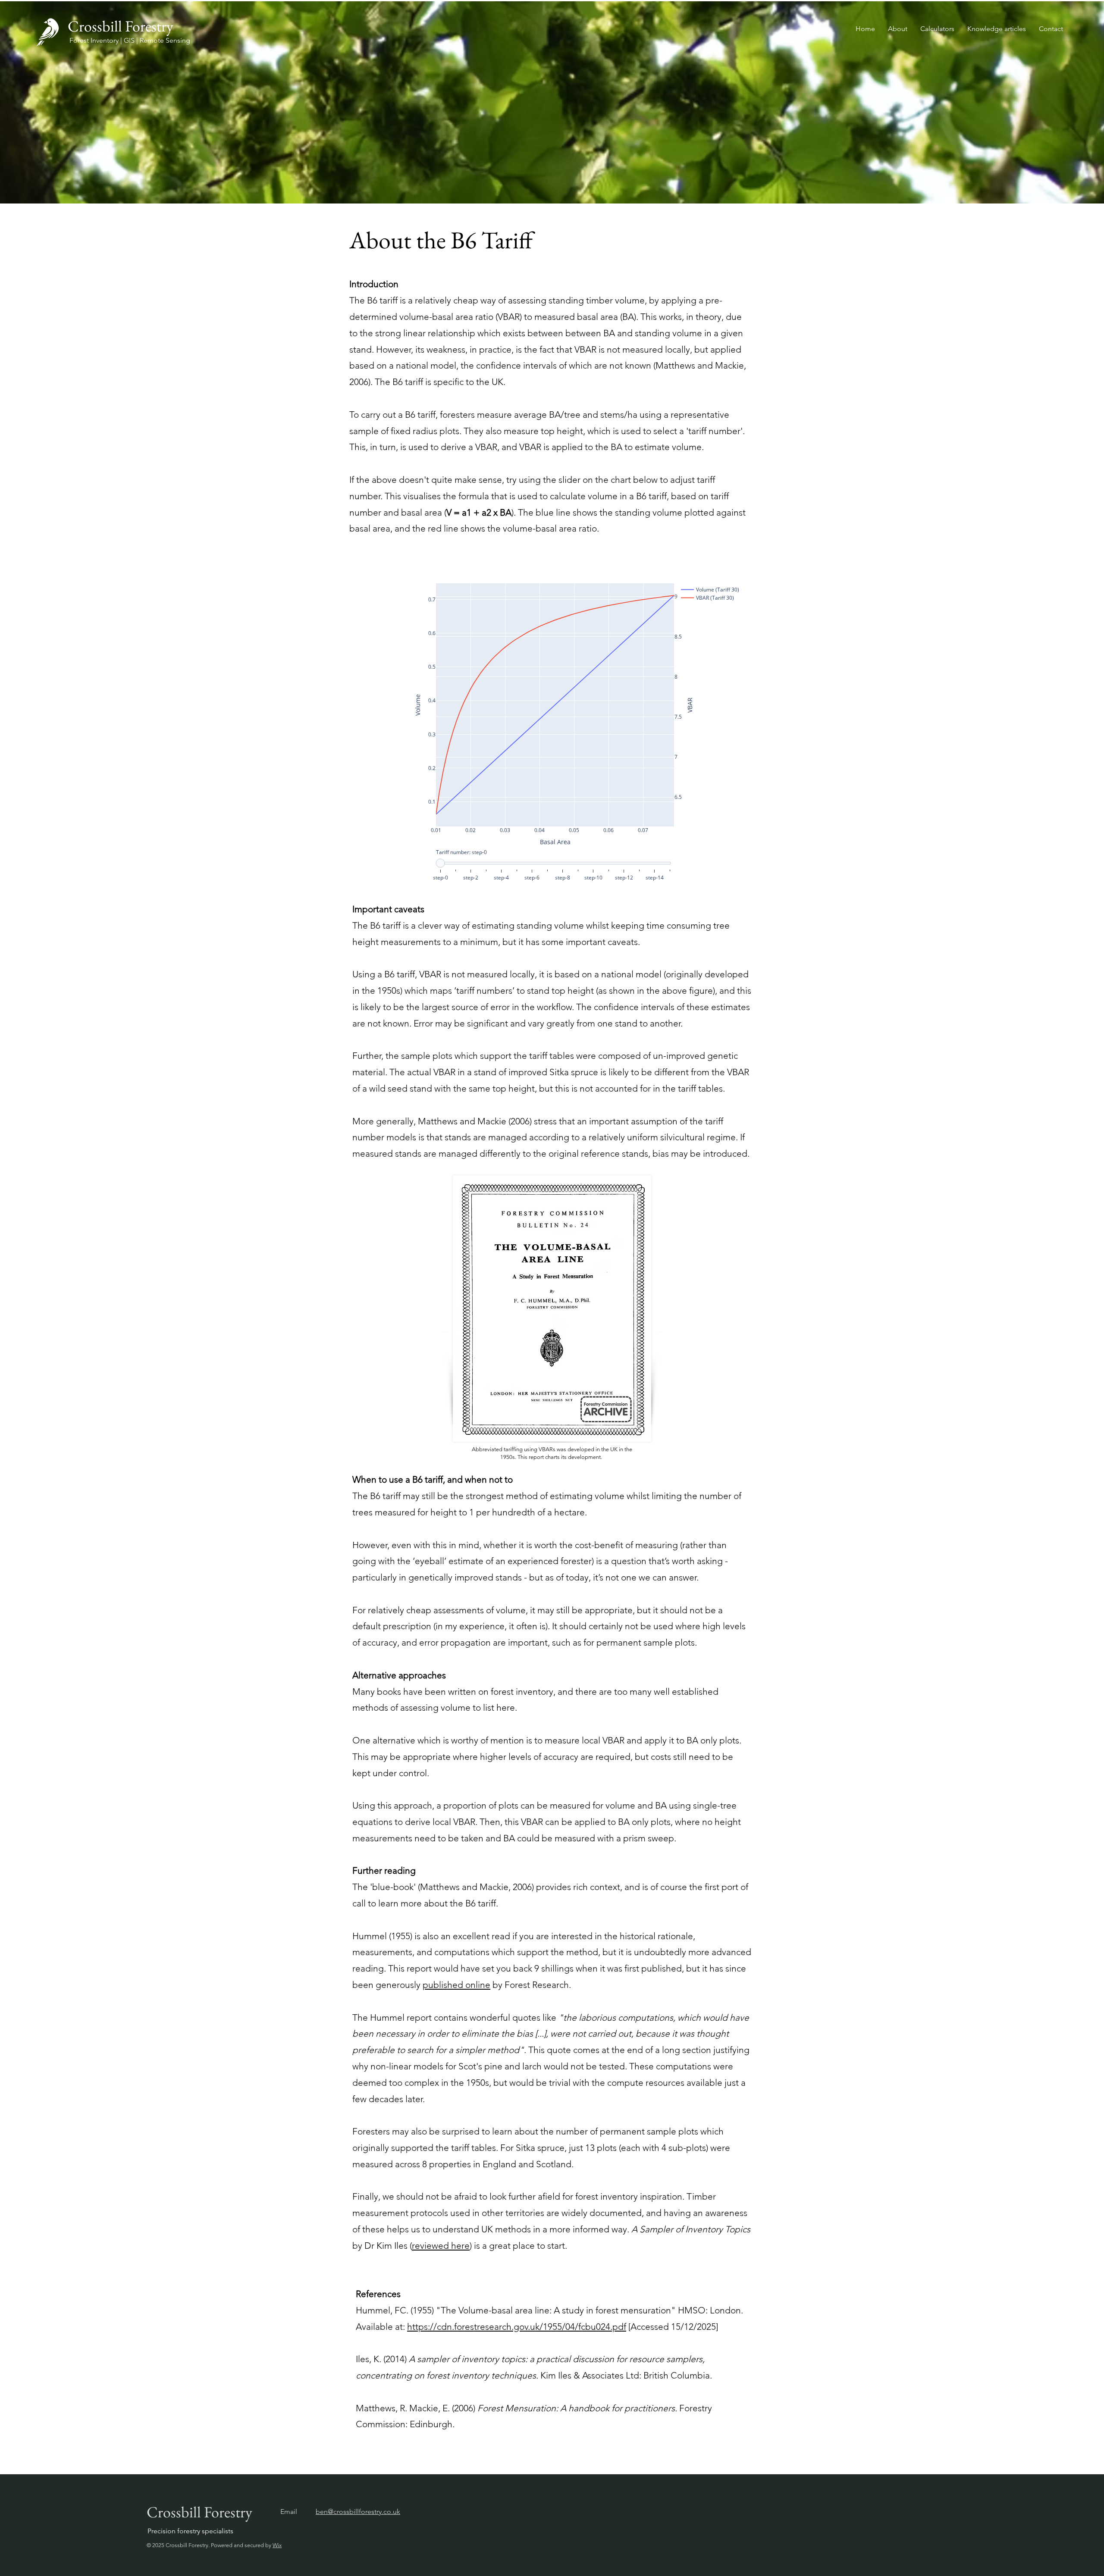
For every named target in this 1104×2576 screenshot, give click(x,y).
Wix (277, 2545)
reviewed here (441, 2246)
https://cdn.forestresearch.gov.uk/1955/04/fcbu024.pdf (517, 2327)
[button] (937, 29)
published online (456, 1985)
